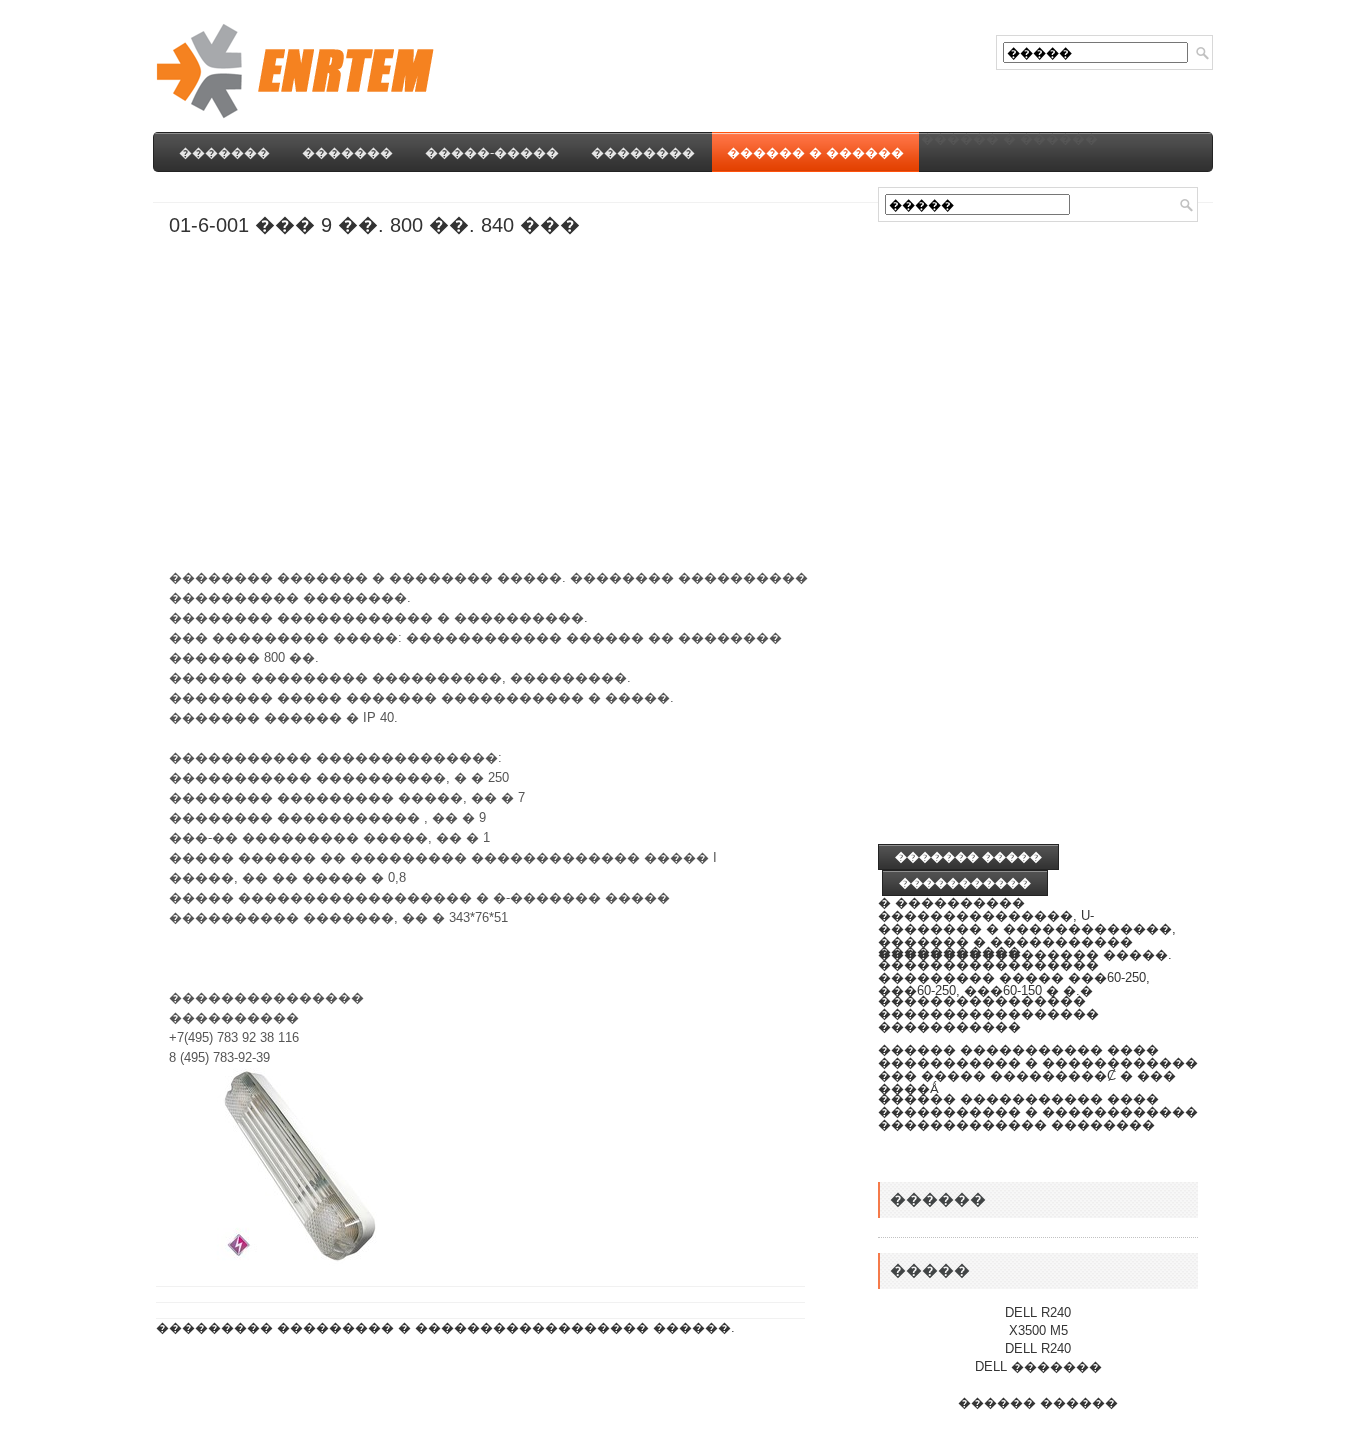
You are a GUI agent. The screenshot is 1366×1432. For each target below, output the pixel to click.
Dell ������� (1038, 1366)
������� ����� (968, 857)
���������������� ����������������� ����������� (988, 1013)
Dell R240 (1038, 1312)
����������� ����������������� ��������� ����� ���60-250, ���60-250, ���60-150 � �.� (1014, 971)
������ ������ (1038, 1402)
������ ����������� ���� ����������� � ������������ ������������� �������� (1038, 1111)
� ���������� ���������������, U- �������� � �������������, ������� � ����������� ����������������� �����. (1027, 928)
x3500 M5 (1038, 1330)
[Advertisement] (533, 194)
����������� (965, 883)
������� (224, 152)
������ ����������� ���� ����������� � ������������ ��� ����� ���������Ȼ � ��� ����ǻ (1038, 1069)
